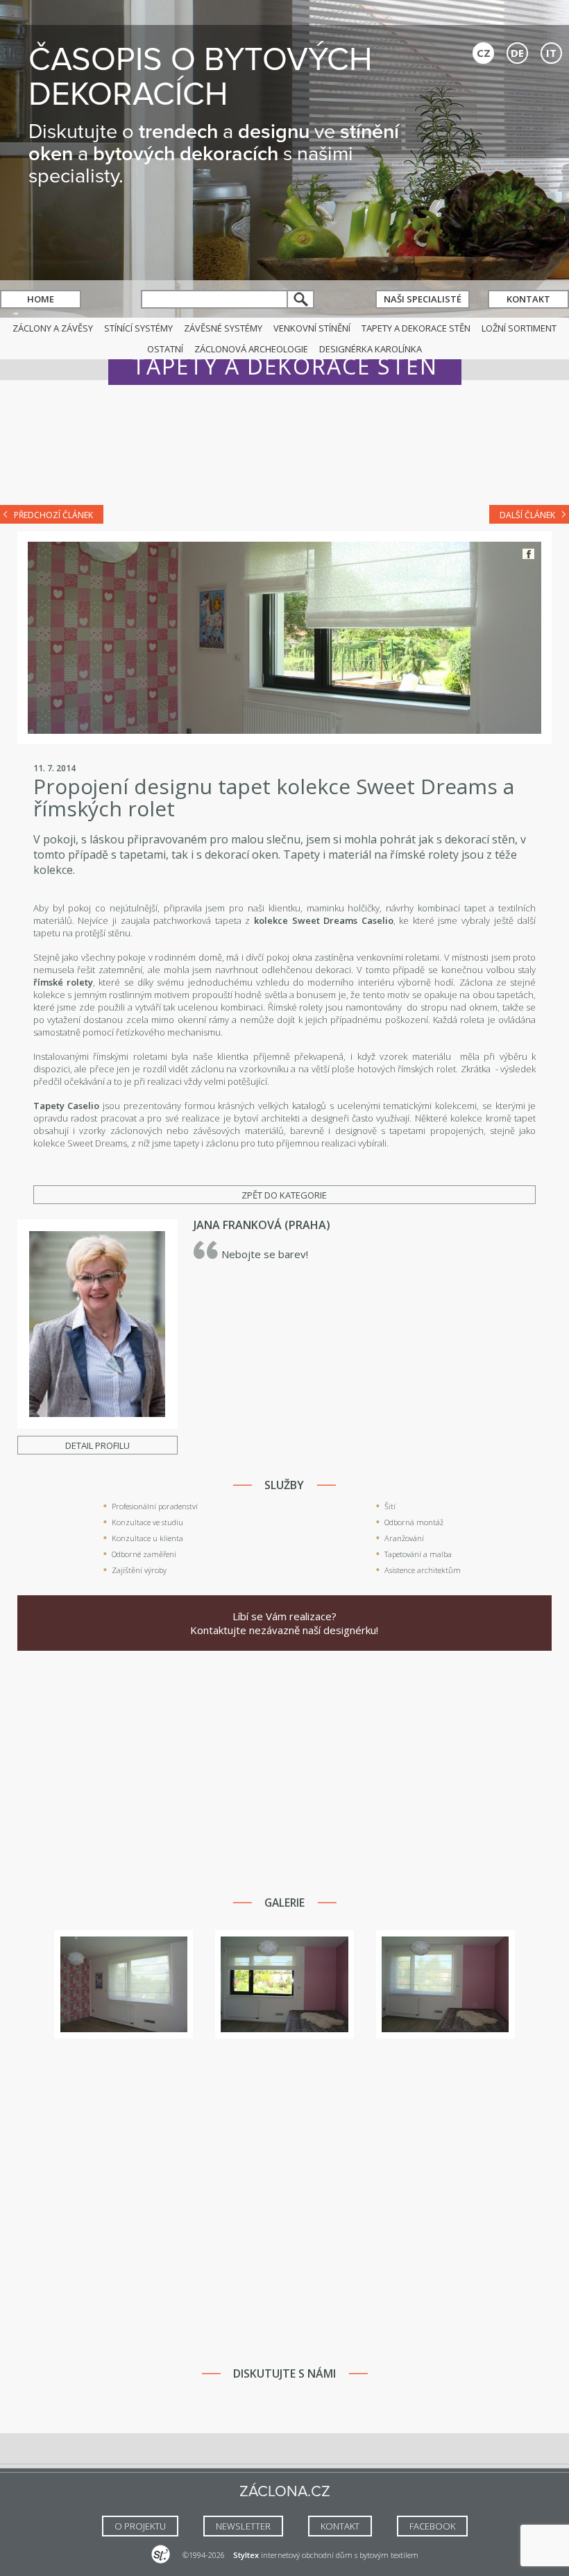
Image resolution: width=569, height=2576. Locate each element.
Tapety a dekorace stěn (416, 328)
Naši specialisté (423, 299)
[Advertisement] (284, 452)
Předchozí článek (53, 515)
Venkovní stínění (312, 328)
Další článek (527, 515)
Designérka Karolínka (371, 349)
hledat (301, 299)
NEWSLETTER (243, 2526)
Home (41, 299)
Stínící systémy (138, 328)
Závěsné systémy (223, 328)
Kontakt (528, 299)
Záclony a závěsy (53, 328)
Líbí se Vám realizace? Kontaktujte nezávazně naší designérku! (284, 1623)
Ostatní (165, 349)
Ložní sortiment (519, 328)
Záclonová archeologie (251, 349)
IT (551, 53)
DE (517, 53)
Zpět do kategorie (284, 1195)
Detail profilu (97, 1445)
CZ (484, 53)
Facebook (528, 554)
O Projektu (140, 2526)
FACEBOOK (432, 2526)
